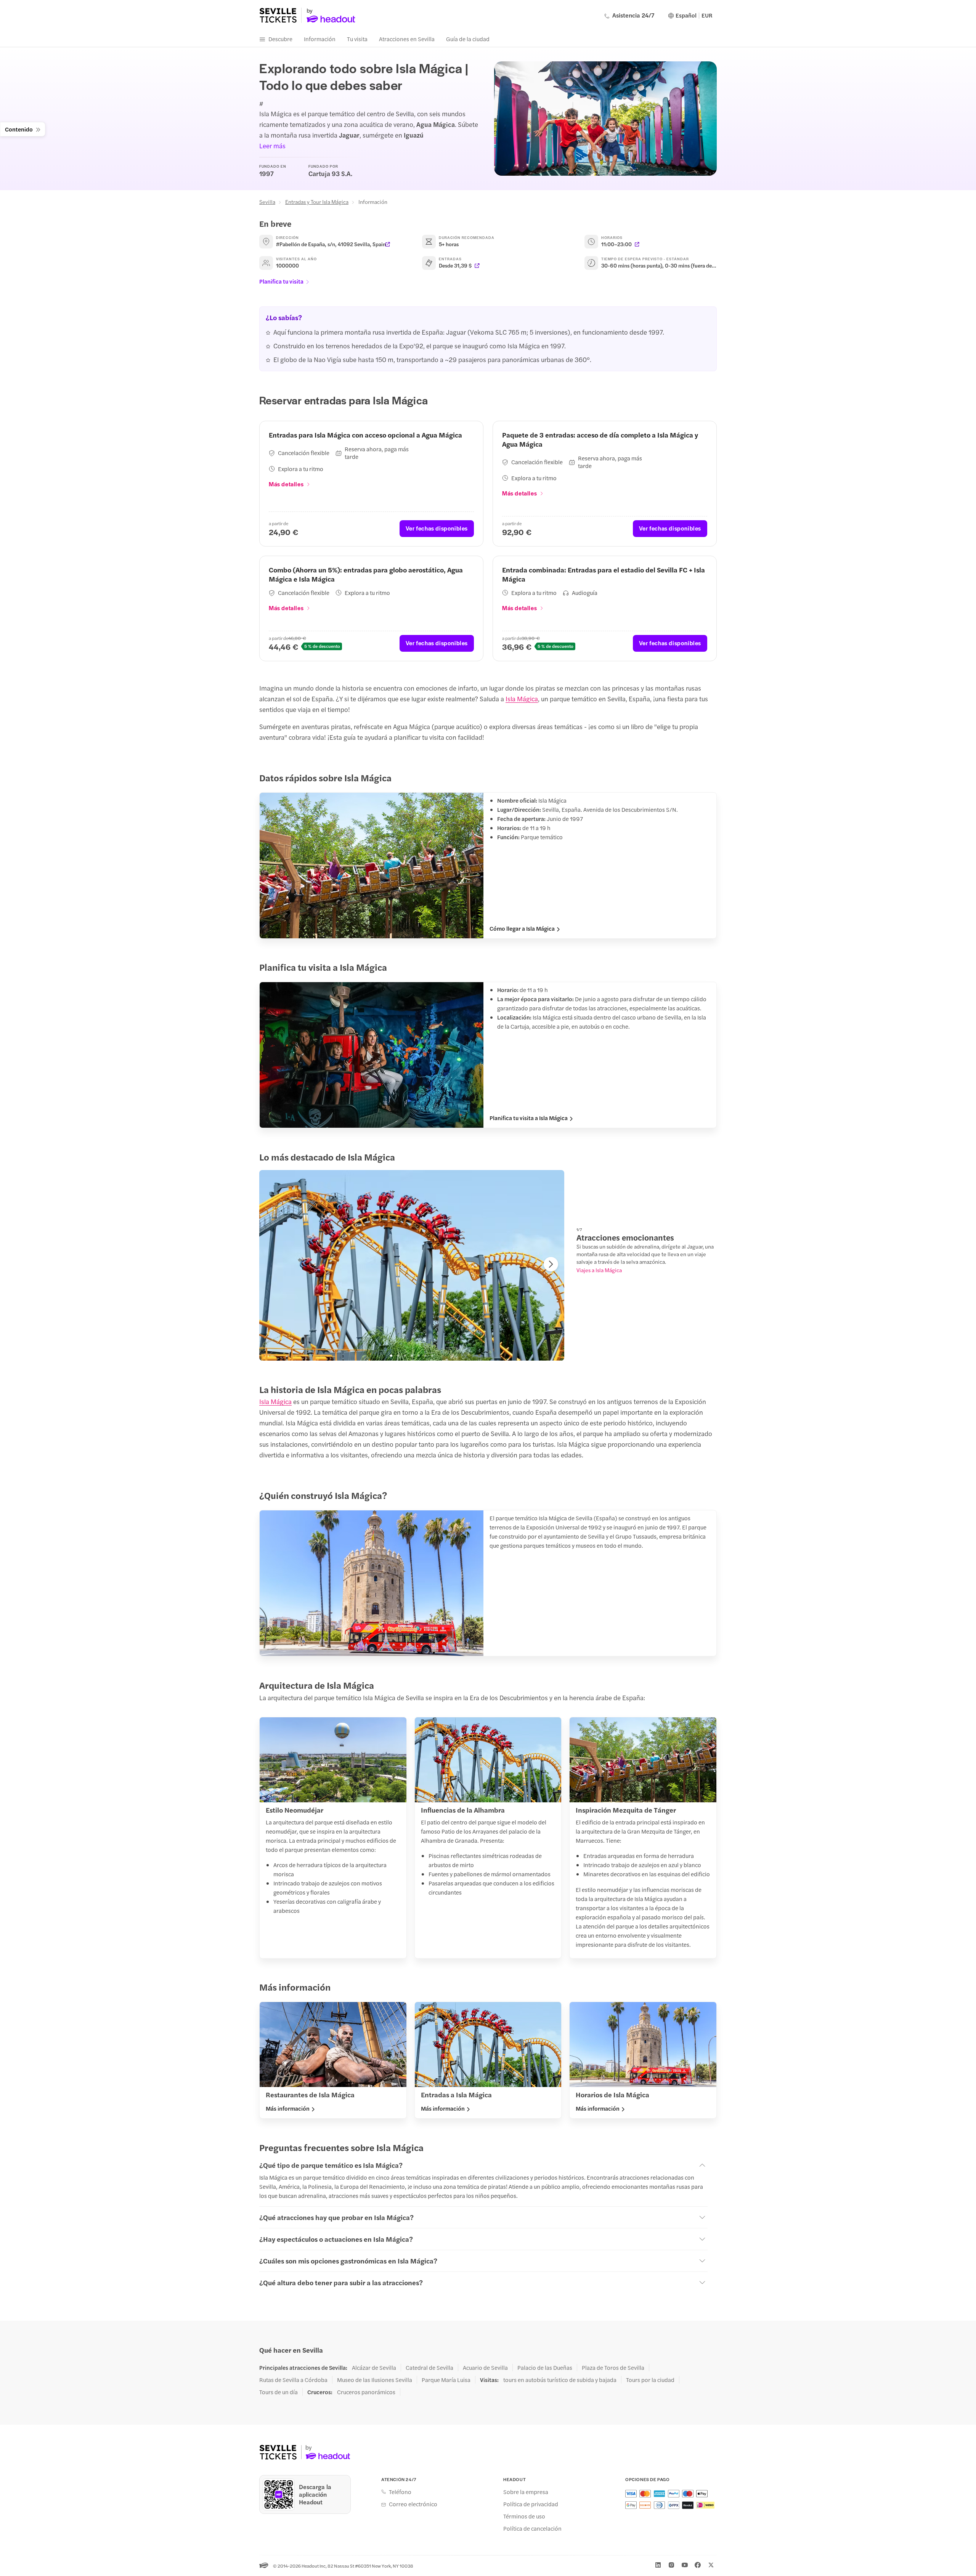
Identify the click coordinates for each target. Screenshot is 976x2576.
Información (320, 39)
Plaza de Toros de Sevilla (613, 2368)
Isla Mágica (522, 699)
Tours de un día (279, 2392)
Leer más (272, 146)
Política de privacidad (531, 2504)
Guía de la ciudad (468, 39)
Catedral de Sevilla (429, 2368)
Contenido (19, 129)
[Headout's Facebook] (698, 2565)
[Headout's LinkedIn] (658, 2565)
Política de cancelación (532, 2528)
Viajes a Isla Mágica (599, 1270)
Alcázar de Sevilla (374, 2368)
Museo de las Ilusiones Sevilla (375, 2380)
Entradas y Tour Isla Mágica (317, 202)
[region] (412, 1265)
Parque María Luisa (446, 2380)
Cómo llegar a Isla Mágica (522, 928)
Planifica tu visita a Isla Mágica (529, 1118)
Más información (288, 2108)
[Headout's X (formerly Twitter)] (711, 2565)
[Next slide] (551, 1264)
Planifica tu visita (281, 281)
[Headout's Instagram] (671, 2565)
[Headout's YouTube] (685, 2565)
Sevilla (267, 202)
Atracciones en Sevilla (407, 39)
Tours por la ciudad (650, 2380)
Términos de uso (524, 2516)
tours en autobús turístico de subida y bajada (560, 2380)
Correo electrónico (413, 2504)
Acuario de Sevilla (485, 2368)
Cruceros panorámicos (366, 2392)
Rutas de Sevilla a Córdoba (293, 2380)
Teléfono (400, 2492)
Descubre (280, 39)
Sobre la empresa (526, 2492)
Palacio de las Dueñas (545, 2368)
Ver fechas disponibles (437, 528)
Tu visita (357, 39)
